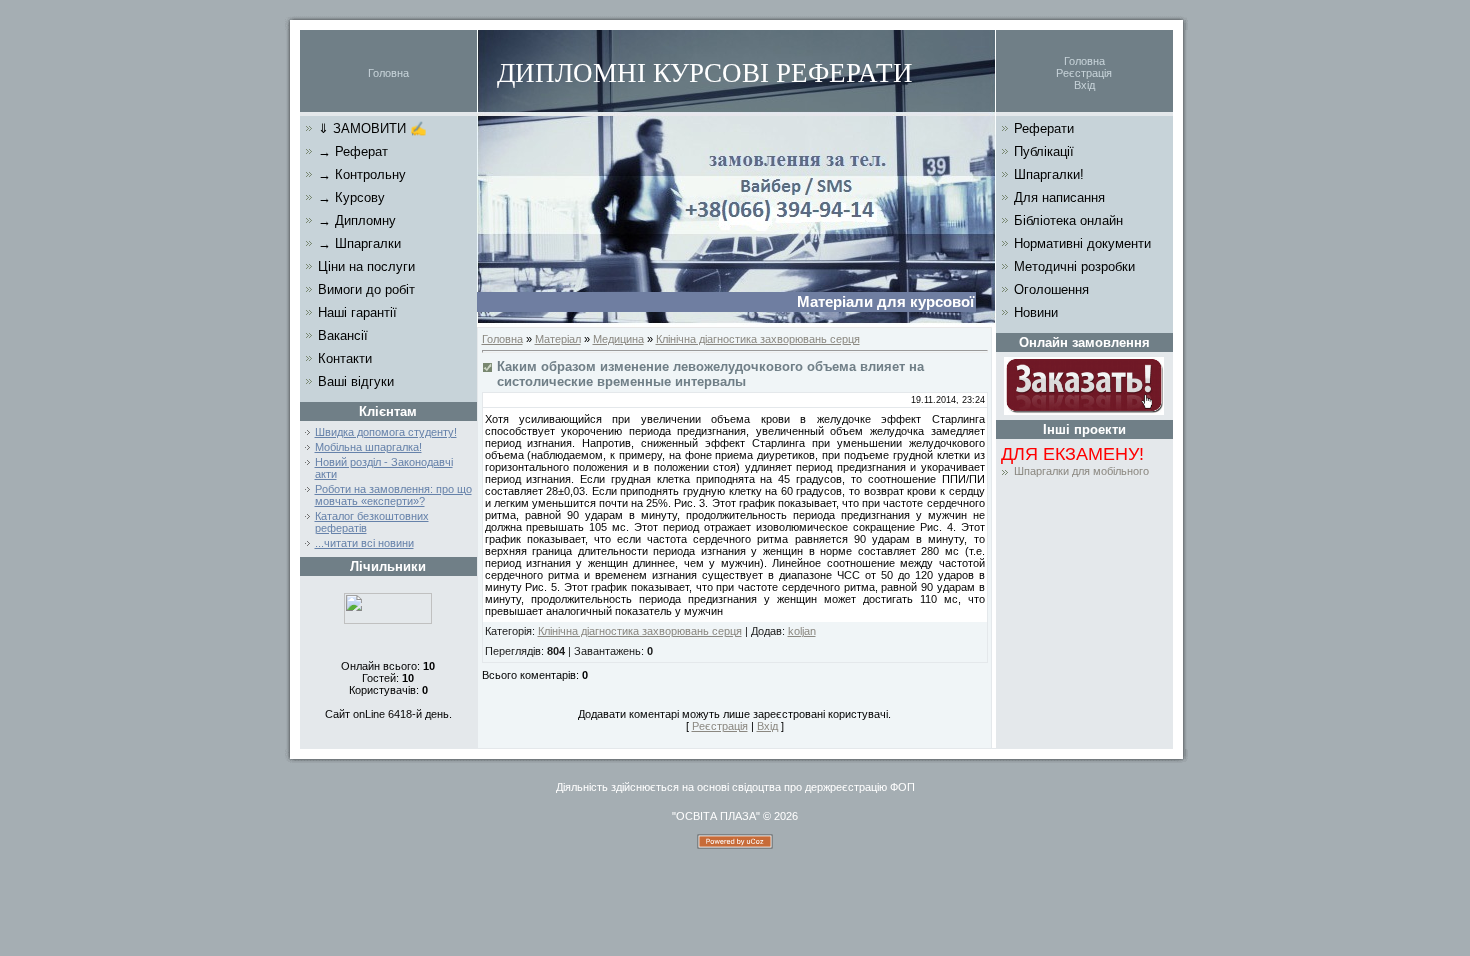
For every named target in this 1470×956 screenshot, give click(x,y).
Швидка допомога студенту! (386, 432)
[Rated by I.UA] (388, 620)
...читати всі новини (364, 543)
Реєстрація (1084, 73)
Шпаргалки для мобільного (1081, 471)
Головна (388, 73)
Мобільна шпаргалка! (368, 447)
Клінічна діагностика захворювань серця (758, 339)
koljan (802, 631)
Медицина (618, 339)
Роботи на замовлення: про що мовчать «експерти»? (393, 495)
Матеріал (558, 339)
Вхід (1084, 85)
